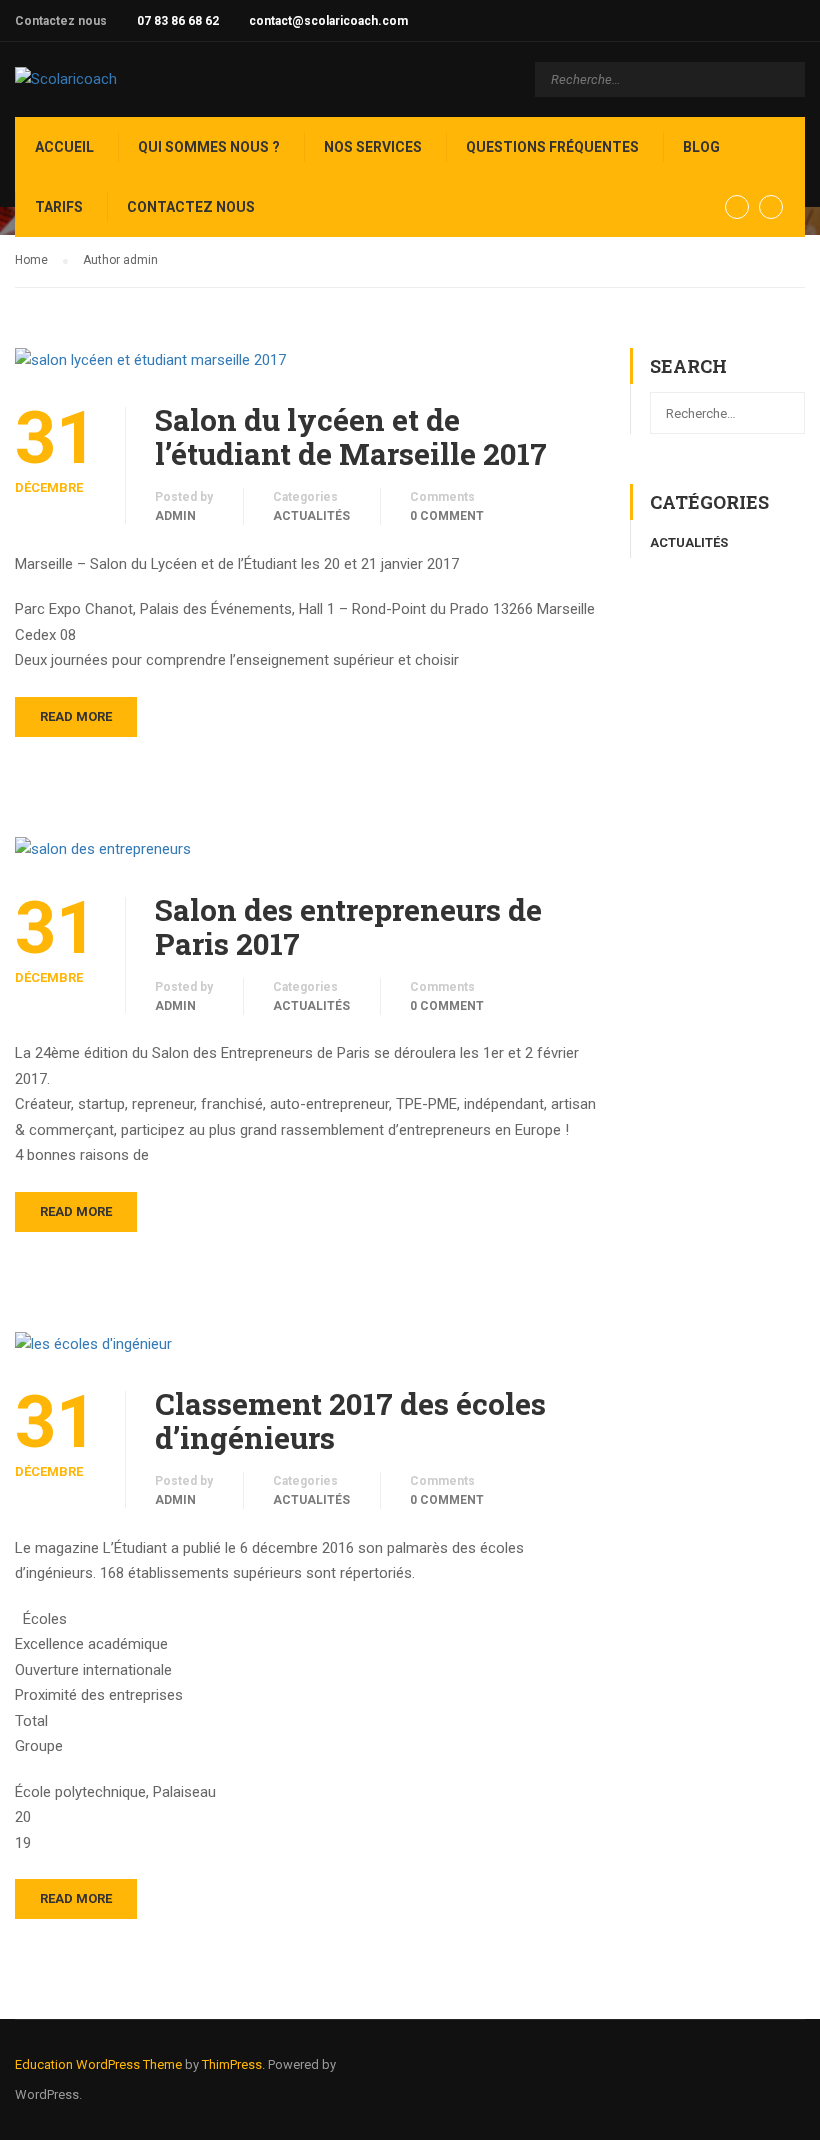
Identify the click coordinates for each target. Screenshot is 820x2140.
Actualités (311, 516)
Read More (76, 716)
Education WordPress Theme (98, 2064)
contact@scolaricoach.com (328, 21)
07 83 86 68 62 (178, 21)
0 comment (447, 516)
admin (175, 516)
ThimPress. (233, 2064)
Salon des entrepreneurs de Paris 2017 (348, 927)
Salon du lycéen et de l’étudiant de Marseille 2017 (351, 437)
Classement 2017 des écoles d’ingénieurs (350, 1421)
